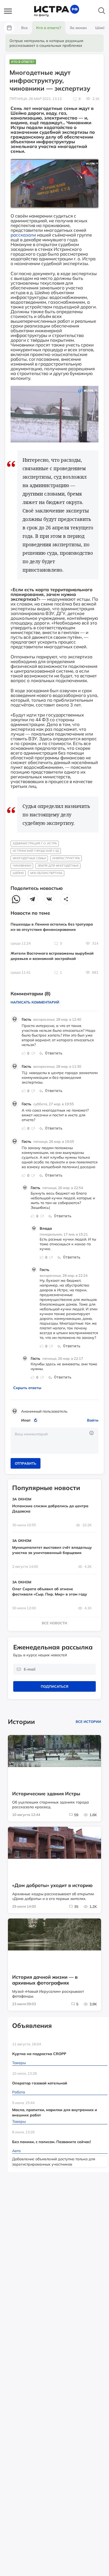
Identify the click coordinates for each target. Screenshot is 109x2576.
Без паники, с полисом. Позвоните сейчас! (51, 2142)
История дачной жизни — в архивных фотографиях (45, 1980)
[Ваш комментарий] (54, 1441)
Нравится (24, 1053)
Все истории (88, 1722)
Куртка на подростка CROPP (39, 2054)
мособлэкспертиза (46, 873)
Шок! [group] (100, 28)
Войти (93, 1420)
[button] (11, 11)
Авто (16, 2151)
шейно (18, 873)
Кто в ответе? (23, 62)
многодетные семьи (29, 858)
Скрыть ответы (27, 1388)
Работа (19, 2092)
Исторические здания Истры (46, 1794)
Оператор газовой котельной (40, 2083)
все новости (54, 1623)
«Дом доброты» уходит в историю (52, 1885)
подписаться (54, 1686)
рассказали (23, 235)
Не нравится (33, 1053)
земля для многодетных (58, 866)
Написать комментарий (35, 1002)
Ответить (54, 1053)
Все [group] (24, 28)
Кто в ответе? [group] (49, 28)
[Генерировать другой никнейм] (36, 1420)
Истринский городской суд (36, 851)
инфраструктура (66, 858)
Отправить (26, 1463)
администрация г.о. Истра (35, 843)
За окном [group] (78, 28)
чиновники (22, 866)
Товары (19, 2063)
